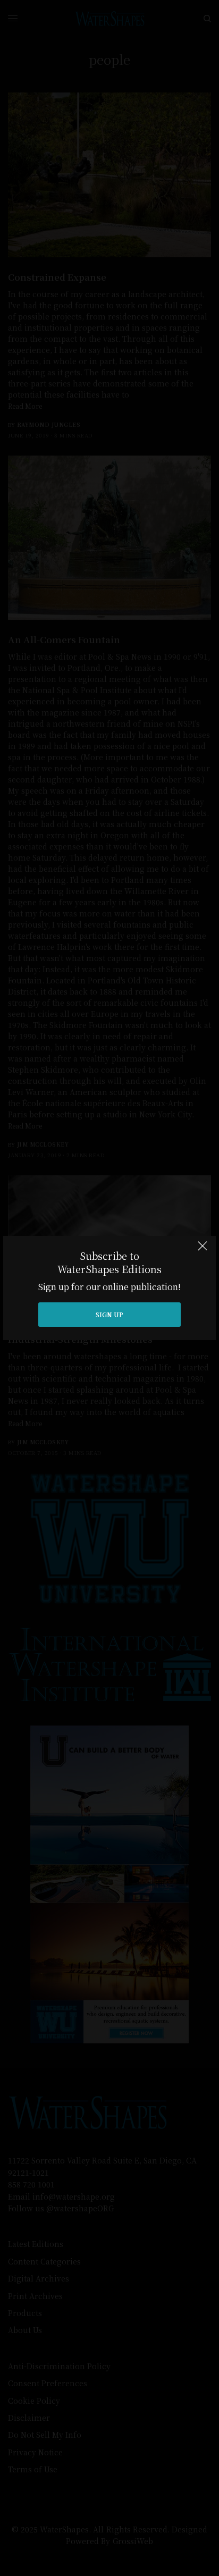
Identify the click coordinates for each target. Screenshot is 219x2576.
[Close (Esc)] (203, 1250)
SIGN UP (109, 1314)
